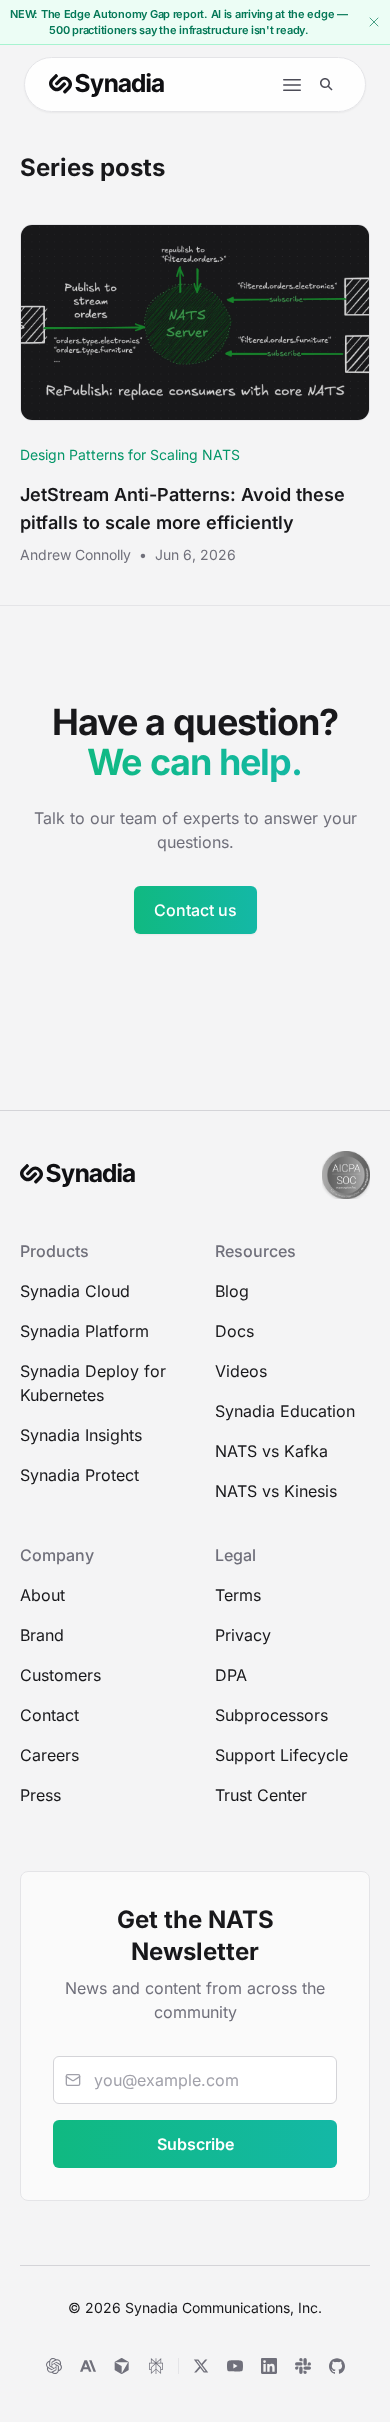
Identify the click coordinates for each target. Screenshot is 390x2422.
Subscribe (195, 2144)
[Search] (326, 84)
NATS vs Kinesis (276, 1491)
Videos (241, 1371)
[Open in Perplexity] (156, 2366)
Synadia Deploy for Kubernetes (93, 1383)
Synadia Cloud (75, 1291)
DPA (231, 1675)
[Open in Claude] (88, 2366)
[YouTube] (235, 2366)
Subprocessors (271, 1715)
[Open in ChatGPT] (54, 2366)
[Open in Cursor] (122, 2366)
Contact (49, 1715)
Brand (42, 1635)
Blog (232, 1291)
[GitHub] (337, 2366)
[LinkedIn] (269, 2366)
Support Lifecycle (281, 1755)
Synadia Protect (79, 1475)
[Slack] (303, 2366)
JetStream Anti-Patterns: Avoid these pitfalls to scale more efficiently (182, 508)
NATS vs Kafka (271, 1451)
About (42, 1595)
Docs (234, 1331)
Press (40, 1795)
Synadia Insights (81, 1435)
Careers (49, 1755)
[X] (201, 2366)
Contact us (195, 910)
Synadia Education (285, 1411)
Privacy (243, 1635)
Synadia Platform (84, 1331)
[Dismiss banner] (374, 22)
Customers (60, 1675)
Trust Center (261, 1795)
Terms (238, 1595)
